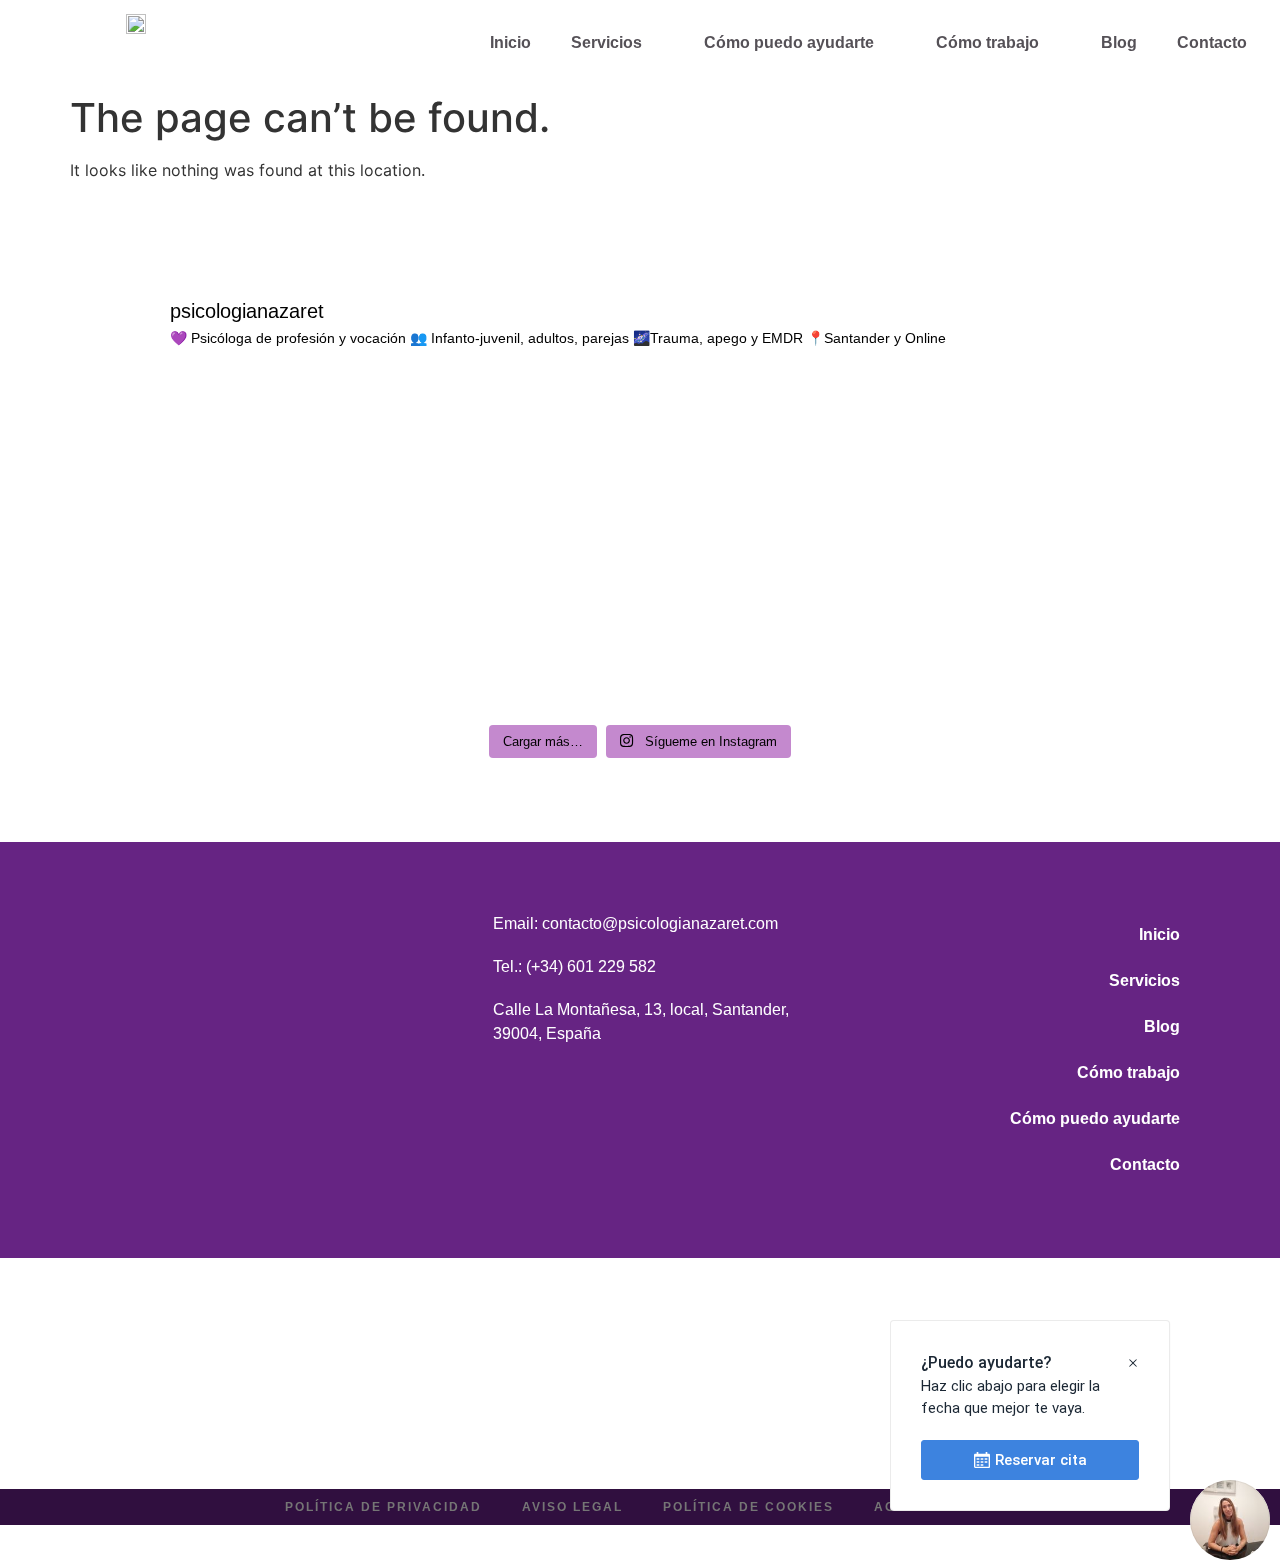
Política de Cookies (748, 1507)
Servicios (606, 42)
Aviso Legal (572, 1507)
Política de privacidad (383, 1507)
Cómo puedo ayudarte (789, 42)
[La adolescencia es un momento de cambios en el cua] (1072, 464)
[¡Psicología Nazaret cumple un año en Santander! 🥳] (209, 464)
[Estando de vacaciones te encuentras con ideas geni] (1072, 629)
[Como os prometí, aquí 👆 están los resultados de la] (497, 629)
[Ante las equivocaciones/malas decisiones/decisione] (209, 629)
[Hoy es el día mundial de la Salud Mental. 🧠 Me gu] (497, 464)
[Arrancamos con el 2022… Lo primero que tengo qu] (784, 629)
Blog (1119, 42)
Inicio (510, 42)
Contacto (1212, 42)
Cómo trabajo (987, 42)
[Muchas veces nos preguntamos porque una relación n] (784, 464)
